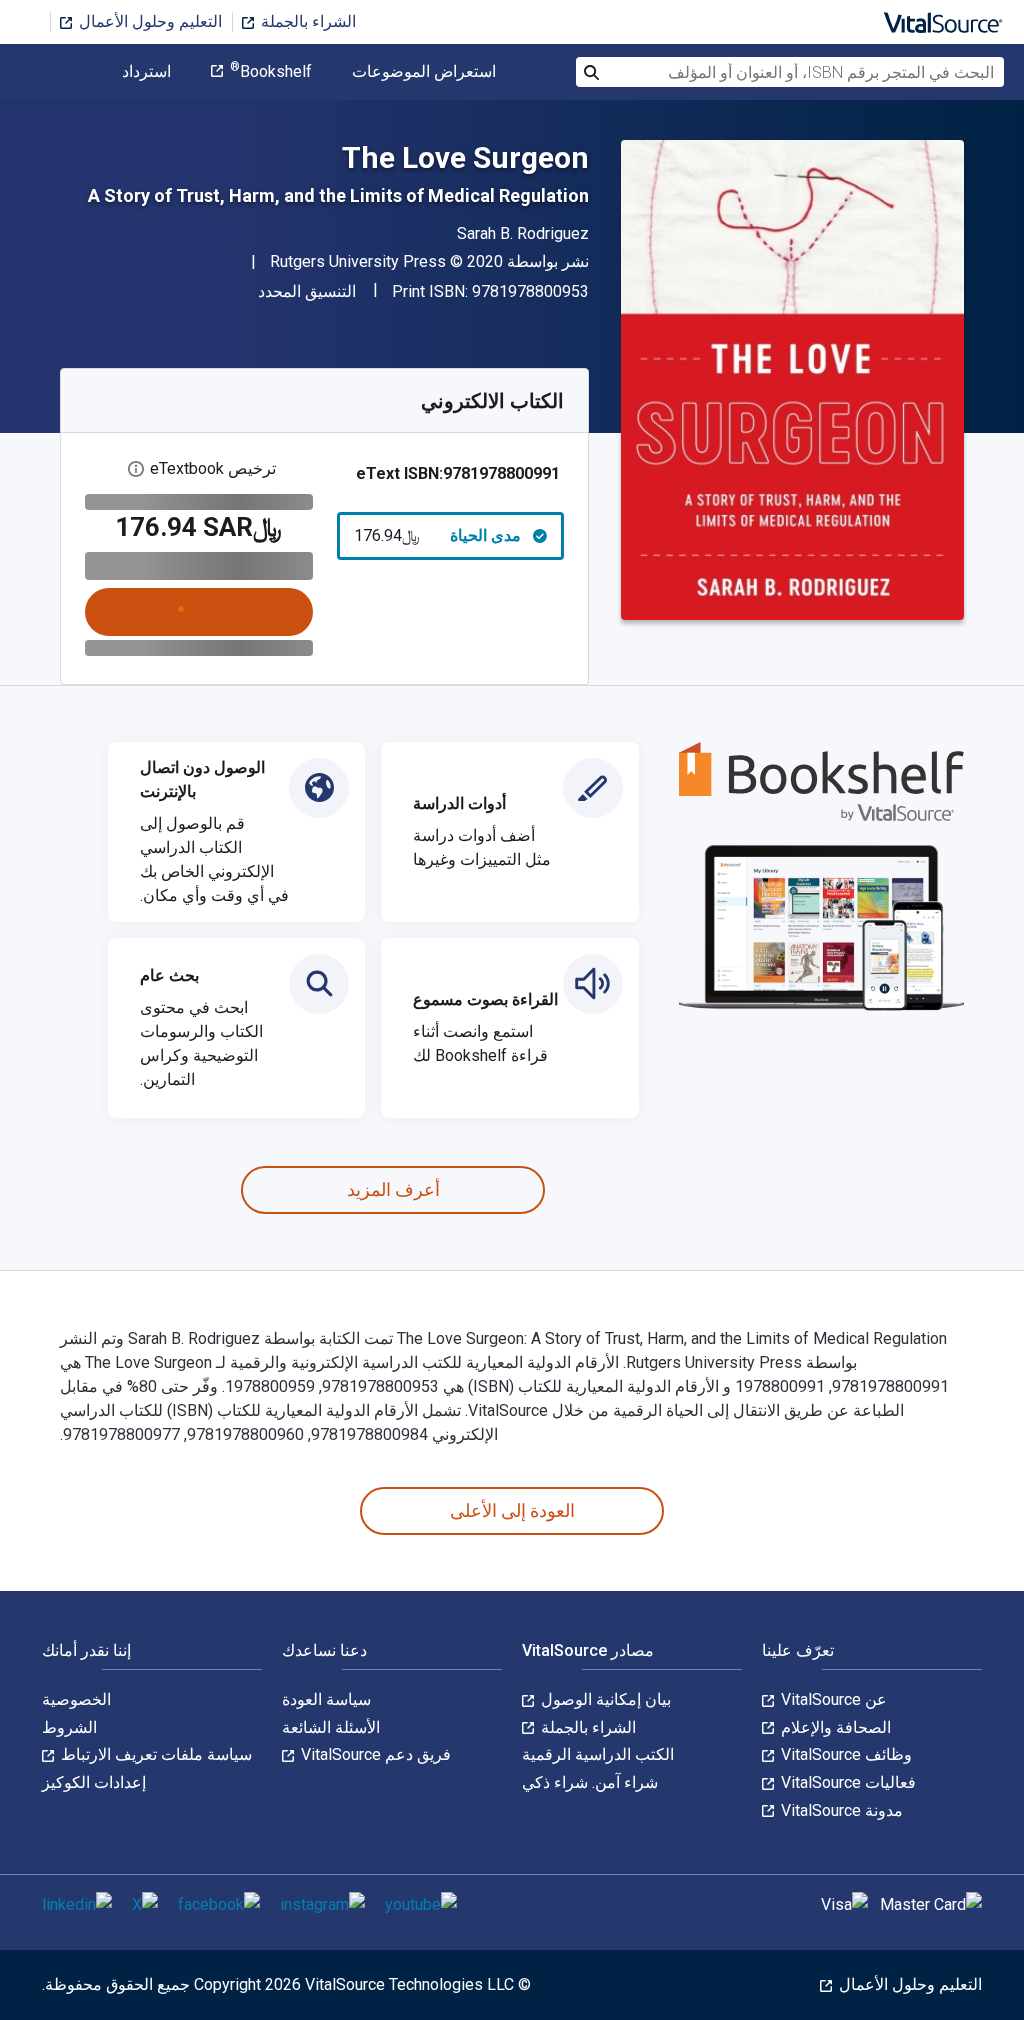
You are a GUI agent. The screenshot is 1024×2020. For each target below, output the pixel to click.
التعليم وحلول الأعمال (148, 21)
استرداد (146, 72)
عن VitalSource (832, 1699)
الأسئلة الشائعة (331, 1727)
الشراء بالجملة (306, 21)
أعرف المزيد (393, 1189)
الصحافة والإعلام (834, 1727)
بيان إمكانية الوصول (604, 1699)
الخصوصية (76, 1699)
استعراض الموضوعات (424, 72)
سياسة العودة (326, 1699)
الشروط (69, 1727)
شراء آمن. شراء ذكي (590, 1782)
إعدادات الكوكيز (94, 1782)
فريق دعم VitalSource (374, 1754)
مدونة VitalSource (840, 1810)
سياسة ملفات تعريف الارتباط (154, 1754)
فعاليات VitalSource (846, 1782)
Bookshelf (271, 72)
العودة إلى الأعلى (512, 1510)
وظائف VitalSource (844, 1754)
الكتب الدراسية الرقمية (598, 1754)
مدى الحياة (438, 535)
